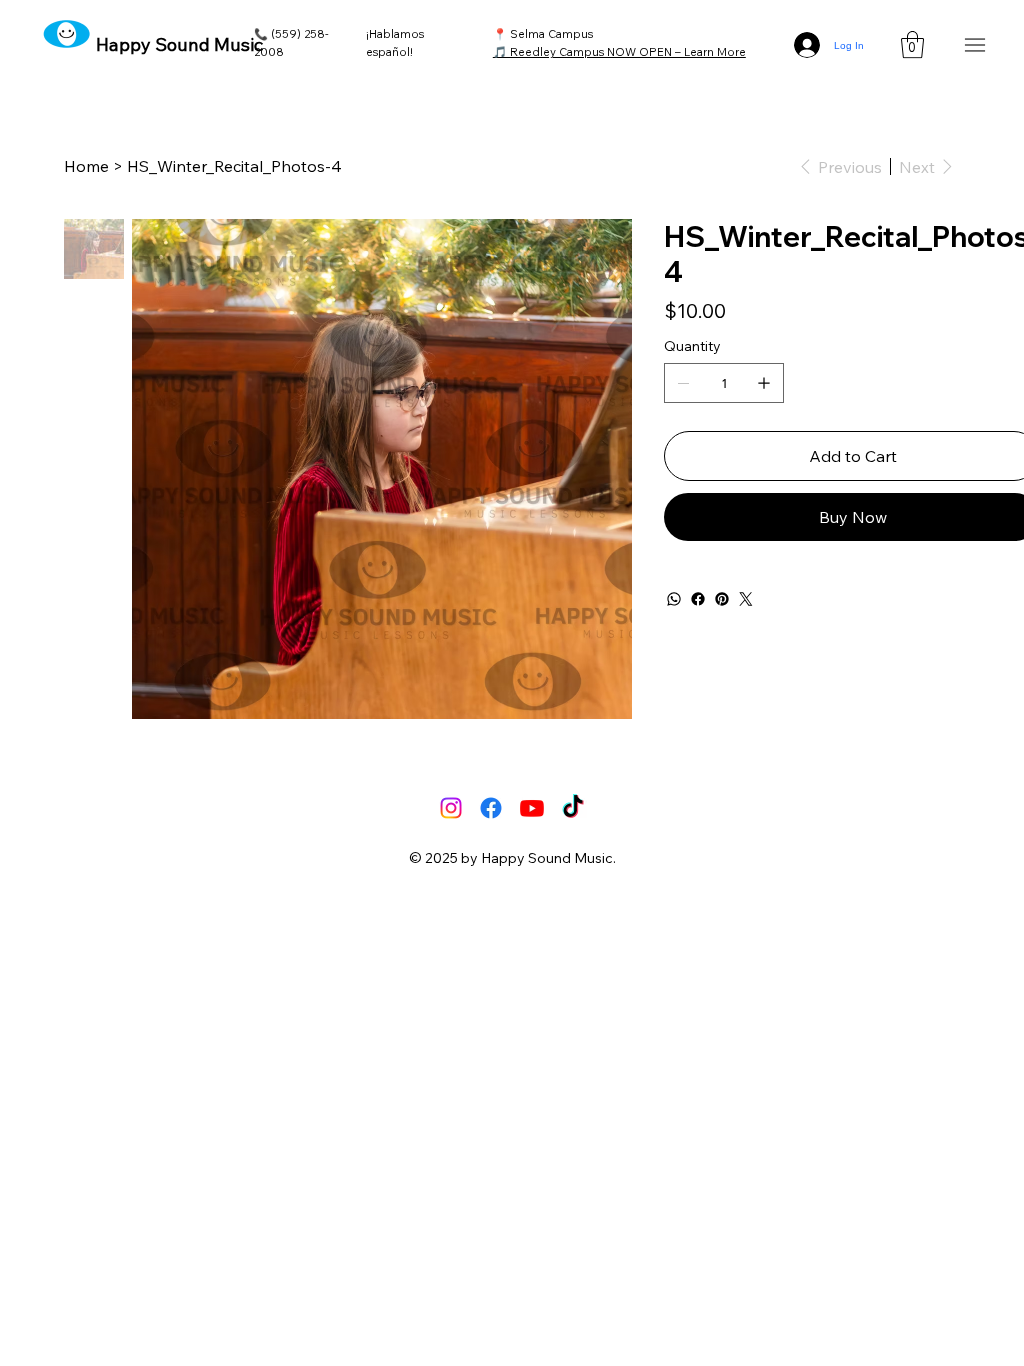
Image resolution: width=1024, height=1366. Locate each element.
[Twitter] (746, 599)
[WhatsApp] (674, 599)
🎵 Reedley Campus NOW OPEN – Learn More (619, 52)
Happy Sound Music (179, 44)
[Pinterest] (722, 599)
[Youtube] (532, 808)
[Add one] (764, 383)
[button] (912, 44)
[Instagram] (451, 808)
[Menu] (974, 45)
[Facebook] (698, 599)
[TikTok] (573, 808)
